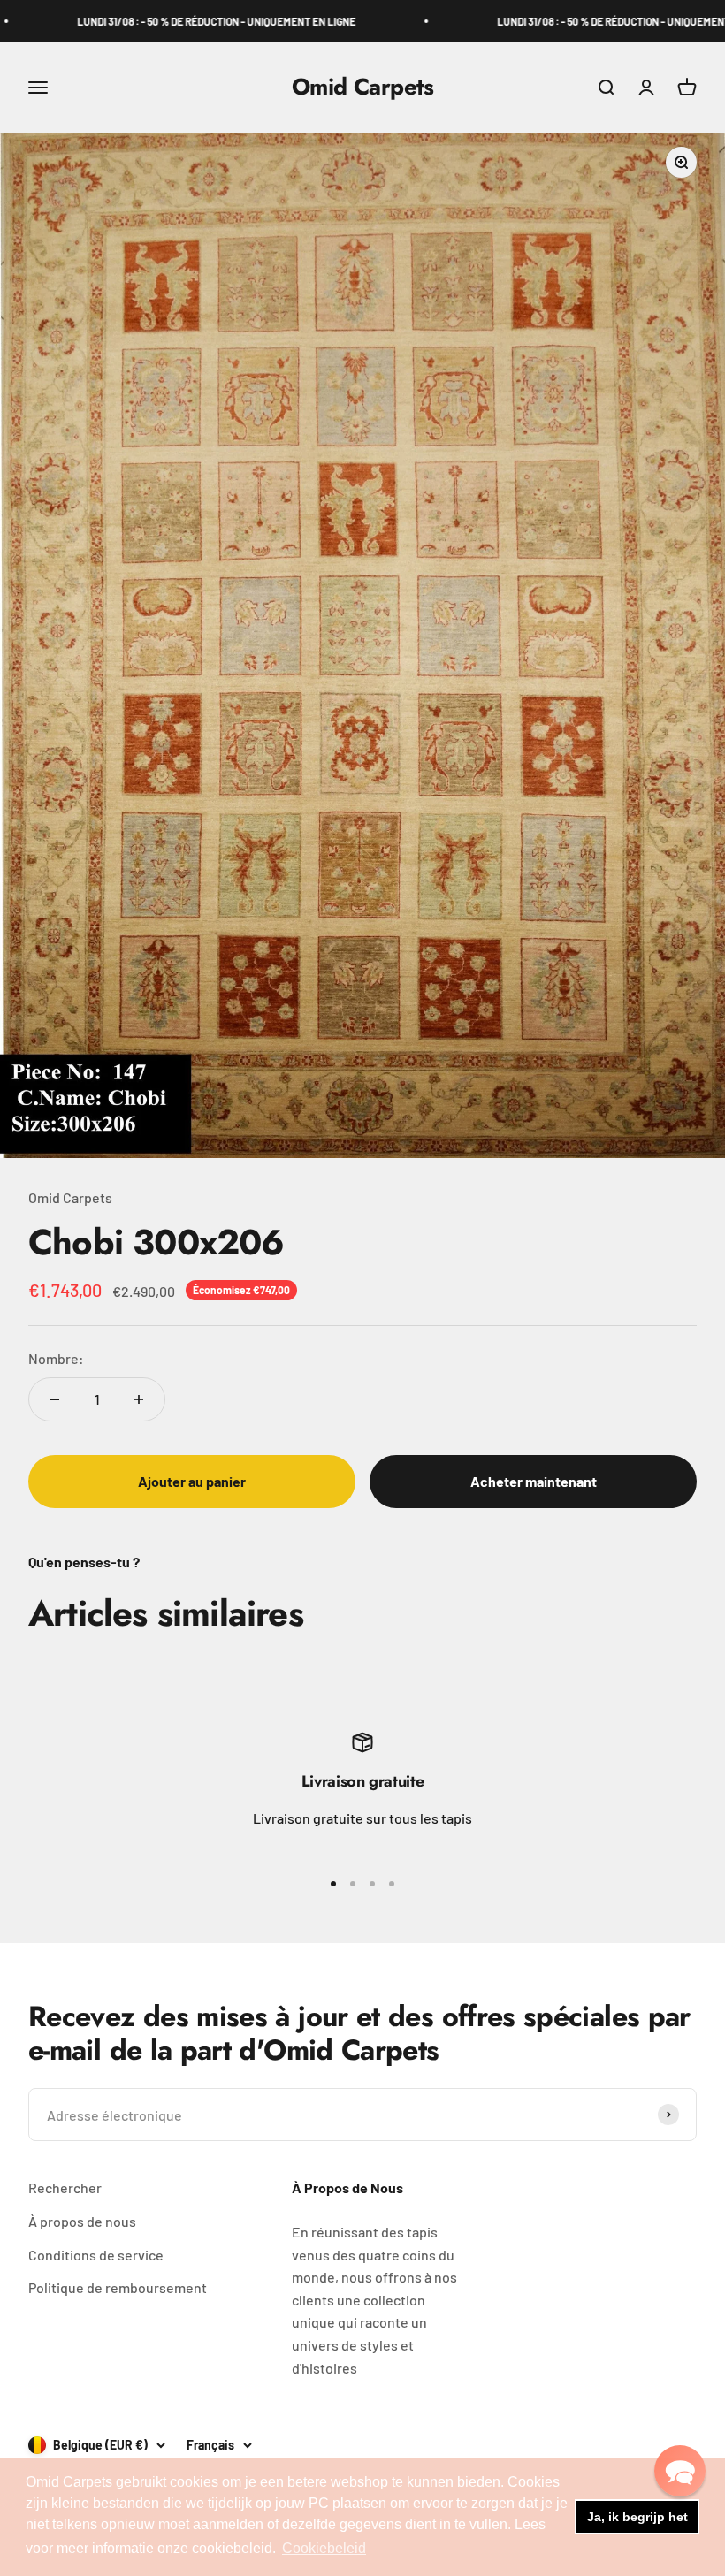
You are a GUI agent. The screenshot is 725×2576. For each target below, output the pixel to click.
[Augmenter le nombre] (139, 1399)
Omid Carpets (70, 1197)
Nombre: (56, 1358)
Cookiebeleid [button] (324, 2548)
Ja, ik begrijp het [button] (637, 2517)
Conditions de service (96, 2255)
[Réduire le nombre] (55, 1399)
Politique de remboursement (118, 2287)
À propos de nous (82, 2221)
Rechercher (65, 2187)
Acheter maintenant (534, 1481)
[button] (680, 2471)
